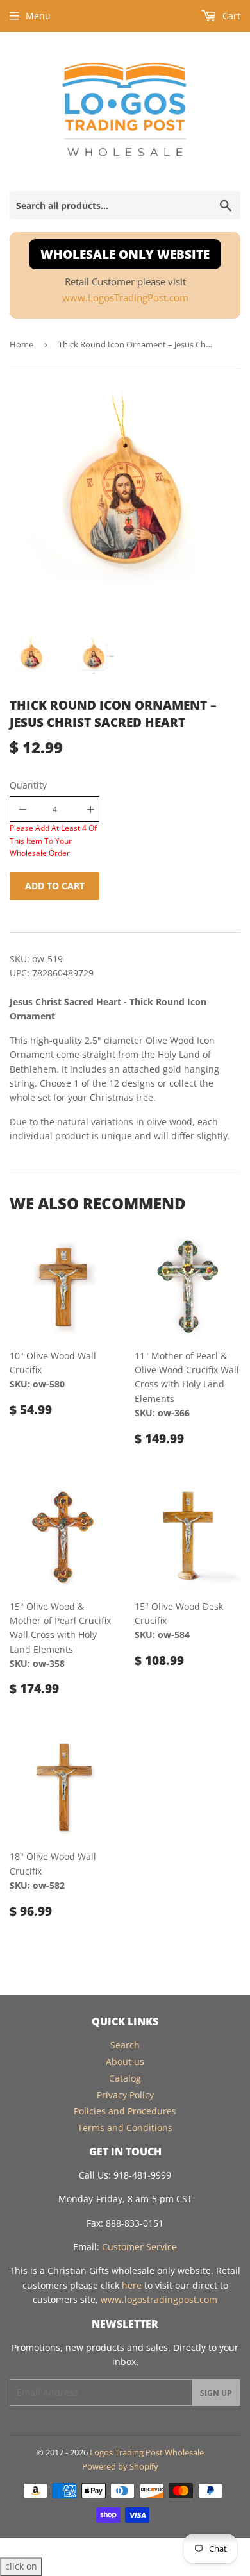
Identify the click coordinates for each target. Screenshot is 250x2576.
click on (21, 2566)
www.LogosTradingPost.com (125, 298)
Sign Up (216, 2393)
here (132, 2285)
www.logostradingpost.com (159, 2299)
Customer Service (139, 2247)
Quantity (28, 785)
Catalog (125, 2078)
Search (125, 2045)
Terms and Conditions (125, 2128)
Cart (230, 16)
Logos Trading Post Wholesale (147, 2452)
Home (21, 344)
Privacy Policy (125, 2095)
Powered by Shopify (120, 2466)
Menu (38, 16)
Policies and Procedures (125, 2111)
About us (125, 2062)
